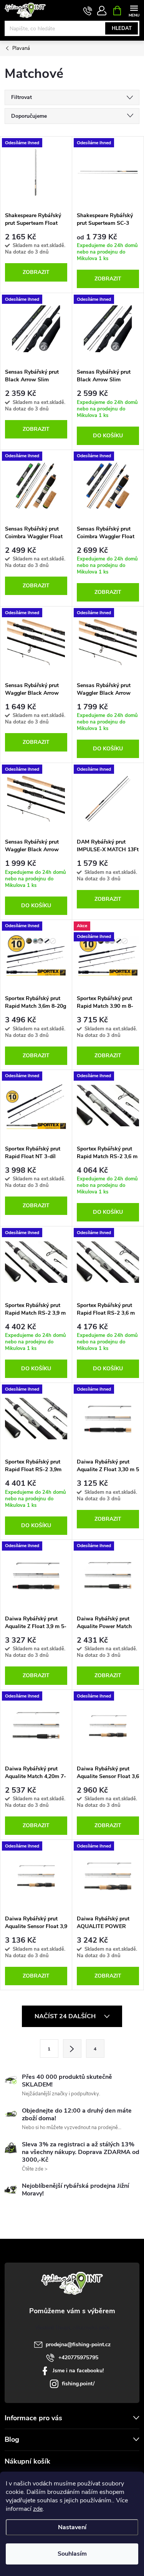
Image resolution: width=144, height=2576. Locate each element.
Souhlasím (72, 2554)
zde (38, 2509)
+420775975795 (78, 2358)
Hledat (122, 28)
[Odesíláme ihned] (36, 172)
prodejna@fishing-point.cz (78, 2344)
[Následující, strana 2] (72, 2049)
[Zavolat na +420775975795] (88, 11)
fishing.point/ (78, 2384)
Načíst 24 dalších (66, 2016)
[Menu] (134, 10)
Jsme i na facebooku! (78, 2371)
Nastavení (72, 2527)
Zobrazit (36, 272)
